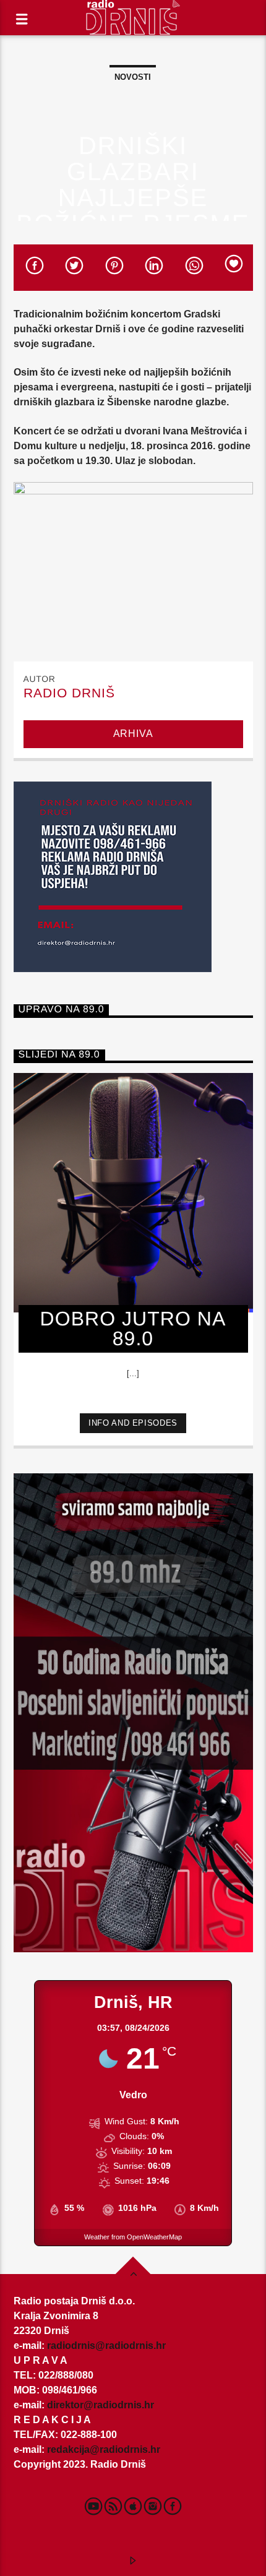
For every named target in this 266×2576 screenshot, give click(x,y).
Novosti (133, 77)
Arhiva (133, 734)
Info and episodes (133, 1423)
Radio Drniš (69, 693)
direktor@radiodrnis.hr (101, 2405)
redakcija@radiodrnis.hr (104, 2449)
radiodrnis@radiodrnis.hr (106, 2346)
